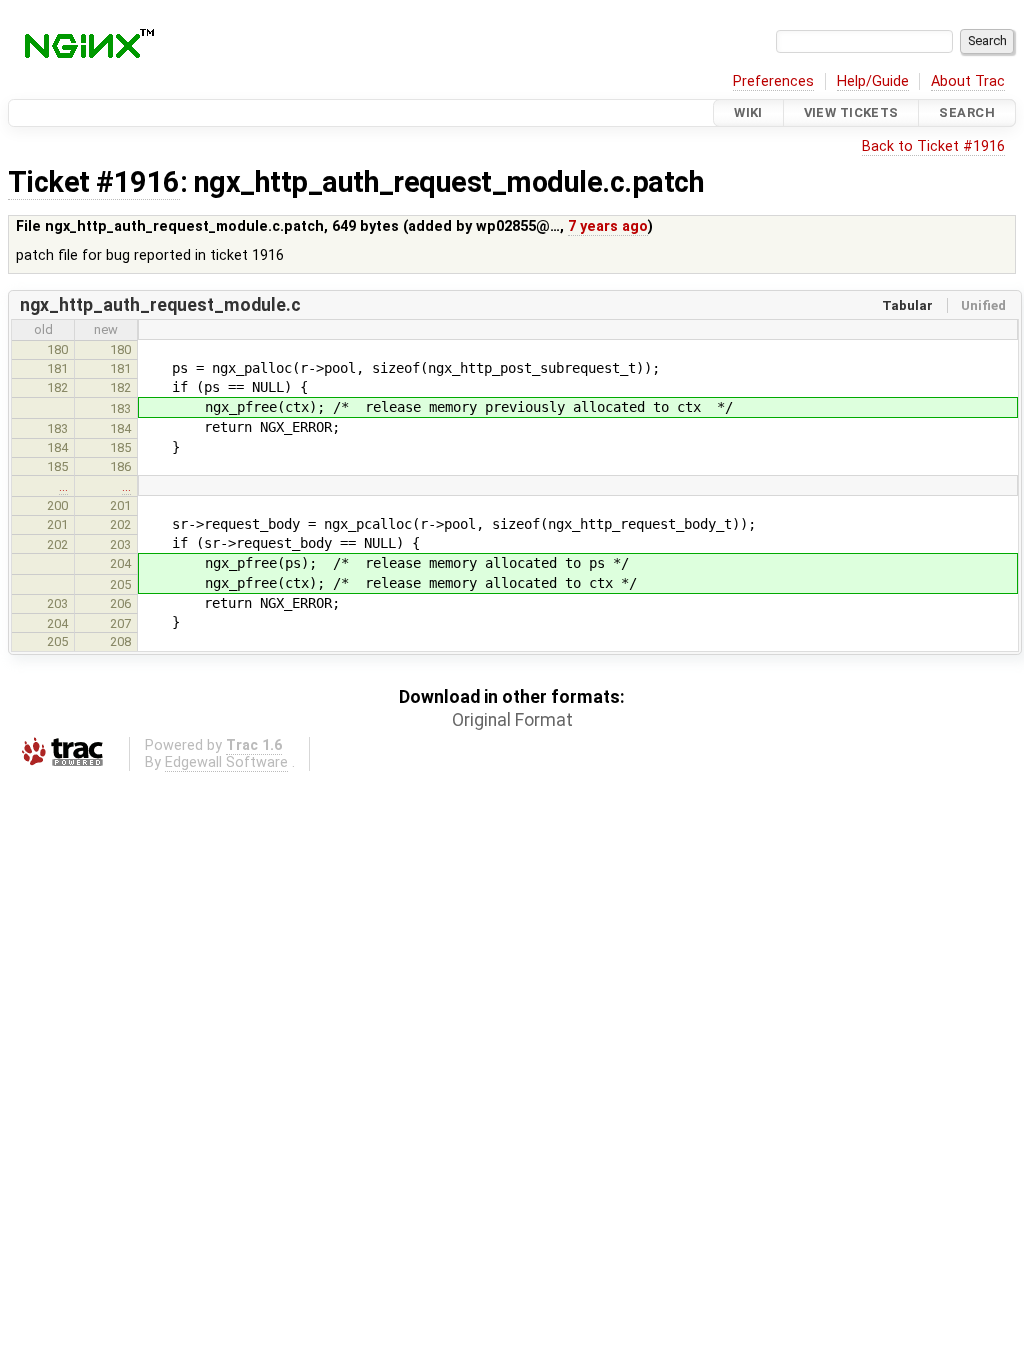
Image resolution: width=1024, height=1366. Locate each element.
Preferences (773, 81)
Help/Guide (873, 81)
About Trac (968, 81)
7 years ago (608, 226)
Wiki (748, 112)
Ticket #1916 (94, 182)
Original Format (512, 720)
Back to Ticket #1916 (933, 146)
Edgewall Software (226, 762)
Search (967, 112)
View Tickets (851, 112)
